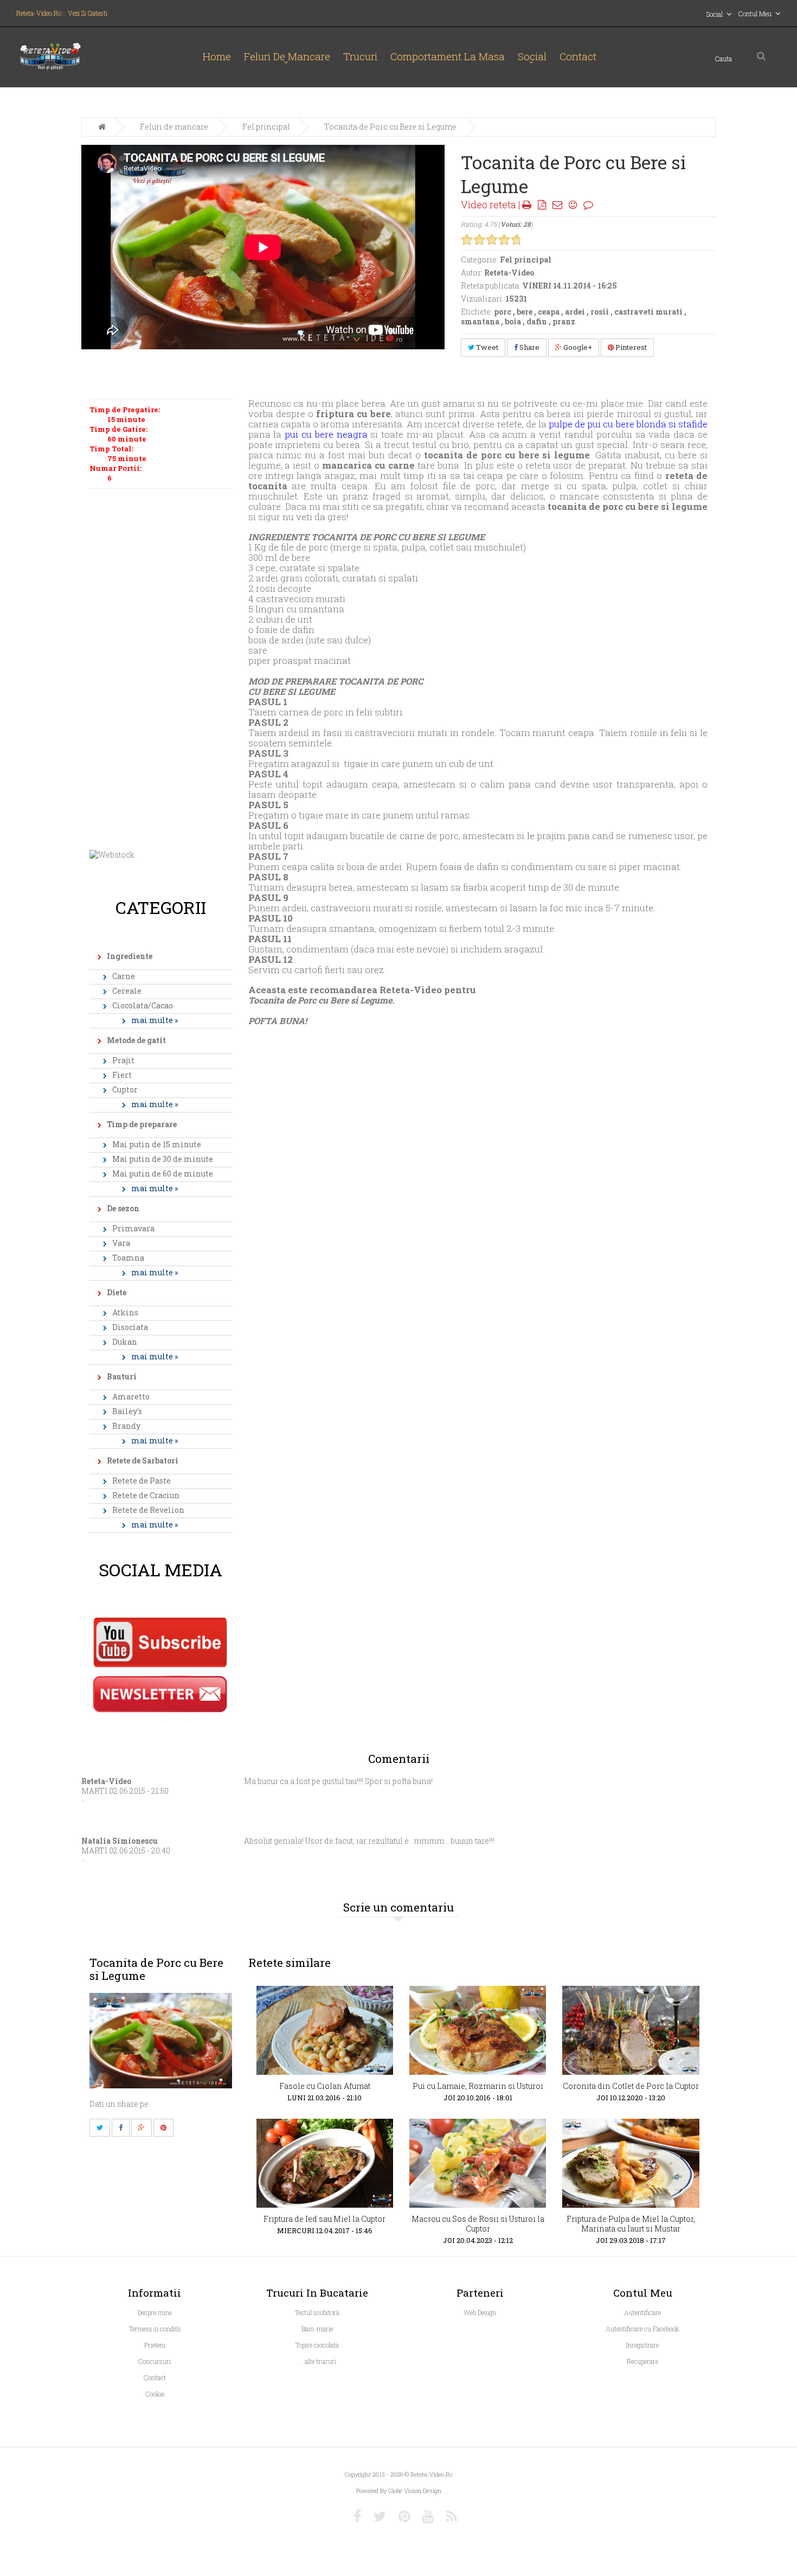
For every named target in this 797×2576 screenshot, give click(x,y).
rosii (600, 312)
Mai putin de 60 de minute (163, 1174)
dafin (537, 321)
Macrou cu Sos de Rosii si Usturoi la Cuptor (478, 2224)
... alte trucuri (317, 2361)
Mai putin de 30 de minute (163, 1159)
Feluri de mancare (287, 56)
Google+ (577, 347)
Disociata (130, 1327)
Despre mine (155, 2312)
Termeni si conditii (155, 2329)
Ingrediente (130, 956)
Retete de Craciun (146, 1495)
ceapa (549, 312)
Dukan (125, 1342)
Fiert (122, 1075)
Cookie (155, 2394)
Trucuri (360, 56)
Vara (121, 1243)
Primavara (133, 1228)
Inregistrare (642, 2345)
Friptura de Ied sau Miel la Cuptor (324, 2219)
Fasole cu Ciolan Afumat (325, 2086)
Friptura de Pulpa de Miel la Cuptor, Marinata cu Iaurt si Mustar (631, 2224)
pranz (564, 321)
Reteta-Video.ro (431, 2474)
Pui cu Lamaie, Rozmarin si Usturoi (478, 2086)
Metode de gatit (136, 1040)
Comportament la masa (448, 56)
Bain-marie (317, 2329)
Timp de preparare (142, 1124)
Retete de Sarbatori (143, 1460)
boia (513, 321)
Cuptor (125, 1089)
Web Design (480, 2312)
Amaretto (131, 1396)
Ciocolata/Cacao (143, 1005)
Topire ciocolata (317, 2345)
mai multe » (155, 1020)
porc (503, 312)
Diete (117, 1292)
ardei (575, 312)
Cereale (127, 991)
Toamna (128, 1258)
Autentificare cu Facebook (642, 2329)
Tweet (486, 347)
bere (525, 312)
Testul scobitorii (317, 2312)
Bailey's (127, 1411)
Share (529, 347)
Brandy (126, 1426)
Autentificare (642, 2312)
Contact (578, 56)
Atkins (125, 1312)
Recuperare (642, 2361)
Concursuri (155, 2361)
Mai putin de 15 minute (157, 1144)
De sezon (123, 1208)
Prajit (123, 1060)
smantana (480, 321)
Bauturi (122, 1376)
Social (532, 56)
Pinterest (630, 347)
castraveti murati (648, 312)
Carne (124, 976)
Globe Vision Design (415, 2491)
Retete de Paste (142, 1481)
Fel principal (266, 127)
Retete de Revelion (148, 1510)
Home (217, 56)
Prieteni (155, 2345)
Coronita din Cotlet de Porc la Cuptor (631, 2086)
